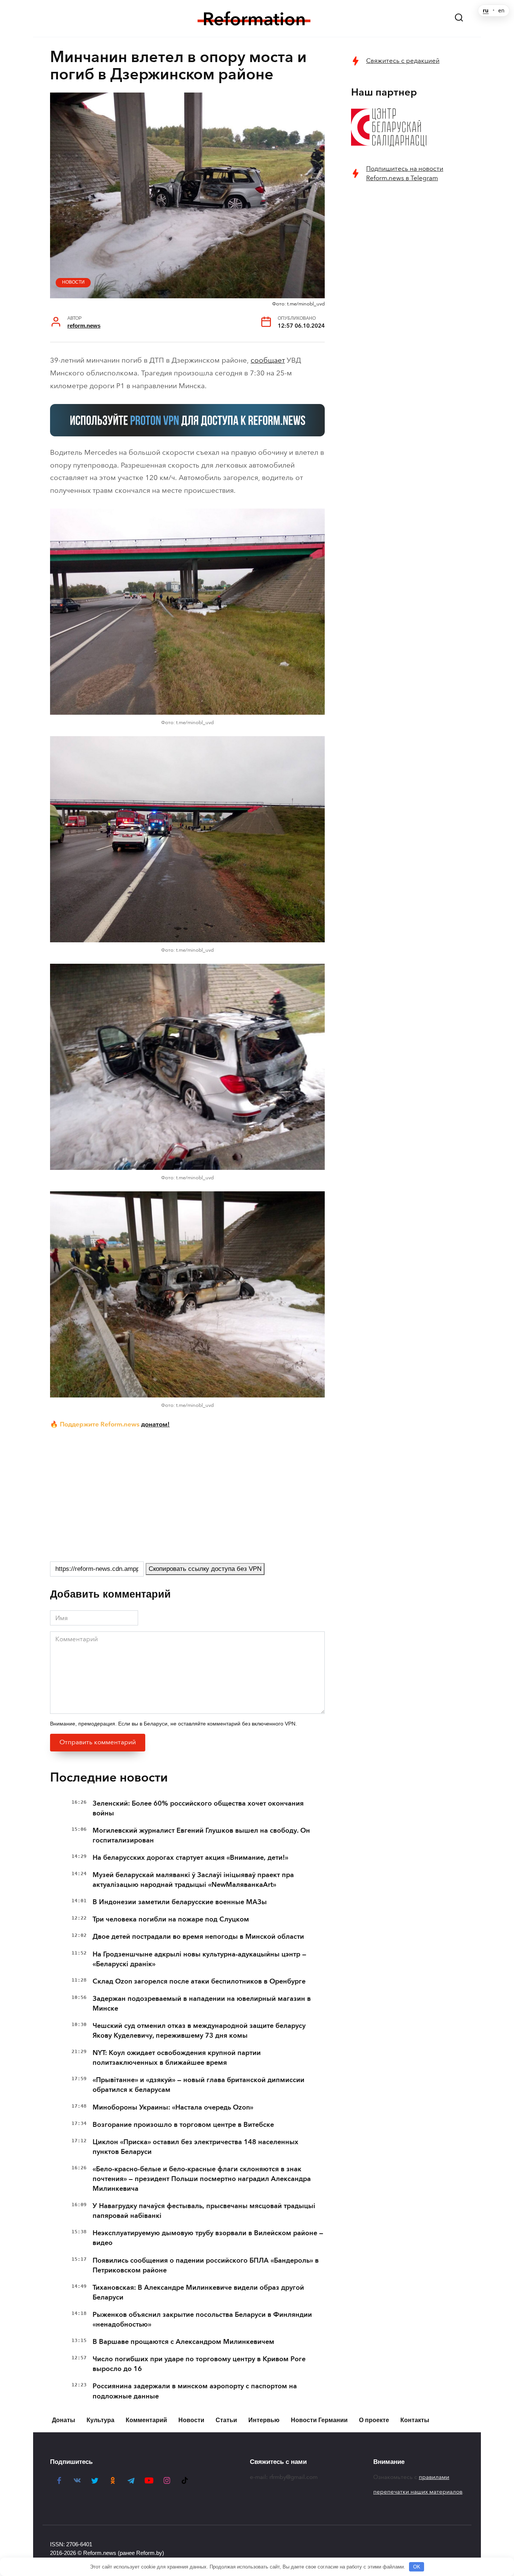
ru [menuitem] (486, 11)
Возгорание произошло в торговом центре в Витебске (183, 2125)
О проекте (374, 2420)
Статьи (226, 2420)
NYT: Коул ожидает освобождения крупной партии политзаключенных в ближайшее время (177, 2058)
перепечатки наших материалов (418, 2492)
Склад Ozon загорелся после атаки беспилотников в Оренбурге (199, 1981)
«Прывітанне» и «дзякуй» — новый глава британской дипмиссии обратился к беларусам (198, 2085)
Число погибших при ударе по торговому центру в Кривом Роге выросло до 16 (199, 2364)
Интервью (264, 2420)
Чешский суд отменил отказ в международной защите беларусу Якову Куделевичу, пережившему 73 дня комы (199, 2031)
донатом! (155, 1424)
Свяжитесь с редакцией (403, 61)
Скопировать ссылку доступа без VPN (205, 1569)
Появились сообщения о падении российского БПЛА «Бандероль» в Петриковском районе (206, 2265)
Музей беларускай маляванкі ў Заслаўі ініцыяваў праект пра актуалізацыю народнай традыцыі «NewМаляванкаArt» (193, 1880)
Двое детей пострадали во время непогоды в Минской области (198, 1937)
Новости (73, 282)
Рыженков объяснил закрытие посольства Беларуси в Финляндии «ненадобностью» (202, 2319)
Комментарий (146, 2420)
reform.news (84, 326)
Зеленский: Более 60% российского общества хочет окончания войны (198, 1808)
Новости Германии (319, 2420)
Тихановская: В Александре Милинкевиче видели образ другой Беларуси (198, 2292)
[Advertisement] (187, 1494)
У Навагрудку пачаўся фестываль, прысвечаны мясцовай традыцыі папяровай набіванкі (204, 2211)
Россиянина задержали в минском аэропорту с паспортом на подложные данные (195, 2391)
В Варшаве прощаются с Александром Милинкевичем (183, 2342)
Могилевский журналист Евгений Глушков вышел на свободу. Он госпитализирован (201, 1835)
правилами (434, 2477)
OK (417, 2567)
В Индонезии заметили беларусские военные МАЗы (180, 1902)
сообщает (268, 360)
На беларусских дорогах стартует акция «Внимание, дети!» (190, 1858)
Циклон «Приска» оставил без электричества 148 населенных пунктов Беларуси (195, 2147)
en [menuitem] (501, 11)
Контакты (415, 2420)
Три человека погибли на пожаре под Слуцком (171, 1919)
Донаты (64, 2420)
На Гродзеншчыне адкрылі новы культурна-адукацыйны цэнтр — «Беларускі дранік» (199, 1959)
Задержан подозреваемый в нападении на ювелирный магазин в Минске (202, 2003)
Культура (100, 2420)
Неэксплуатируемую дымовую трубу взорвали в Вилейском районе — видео (208, 2238)
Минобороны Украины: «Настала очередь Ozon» (173, 2107)
